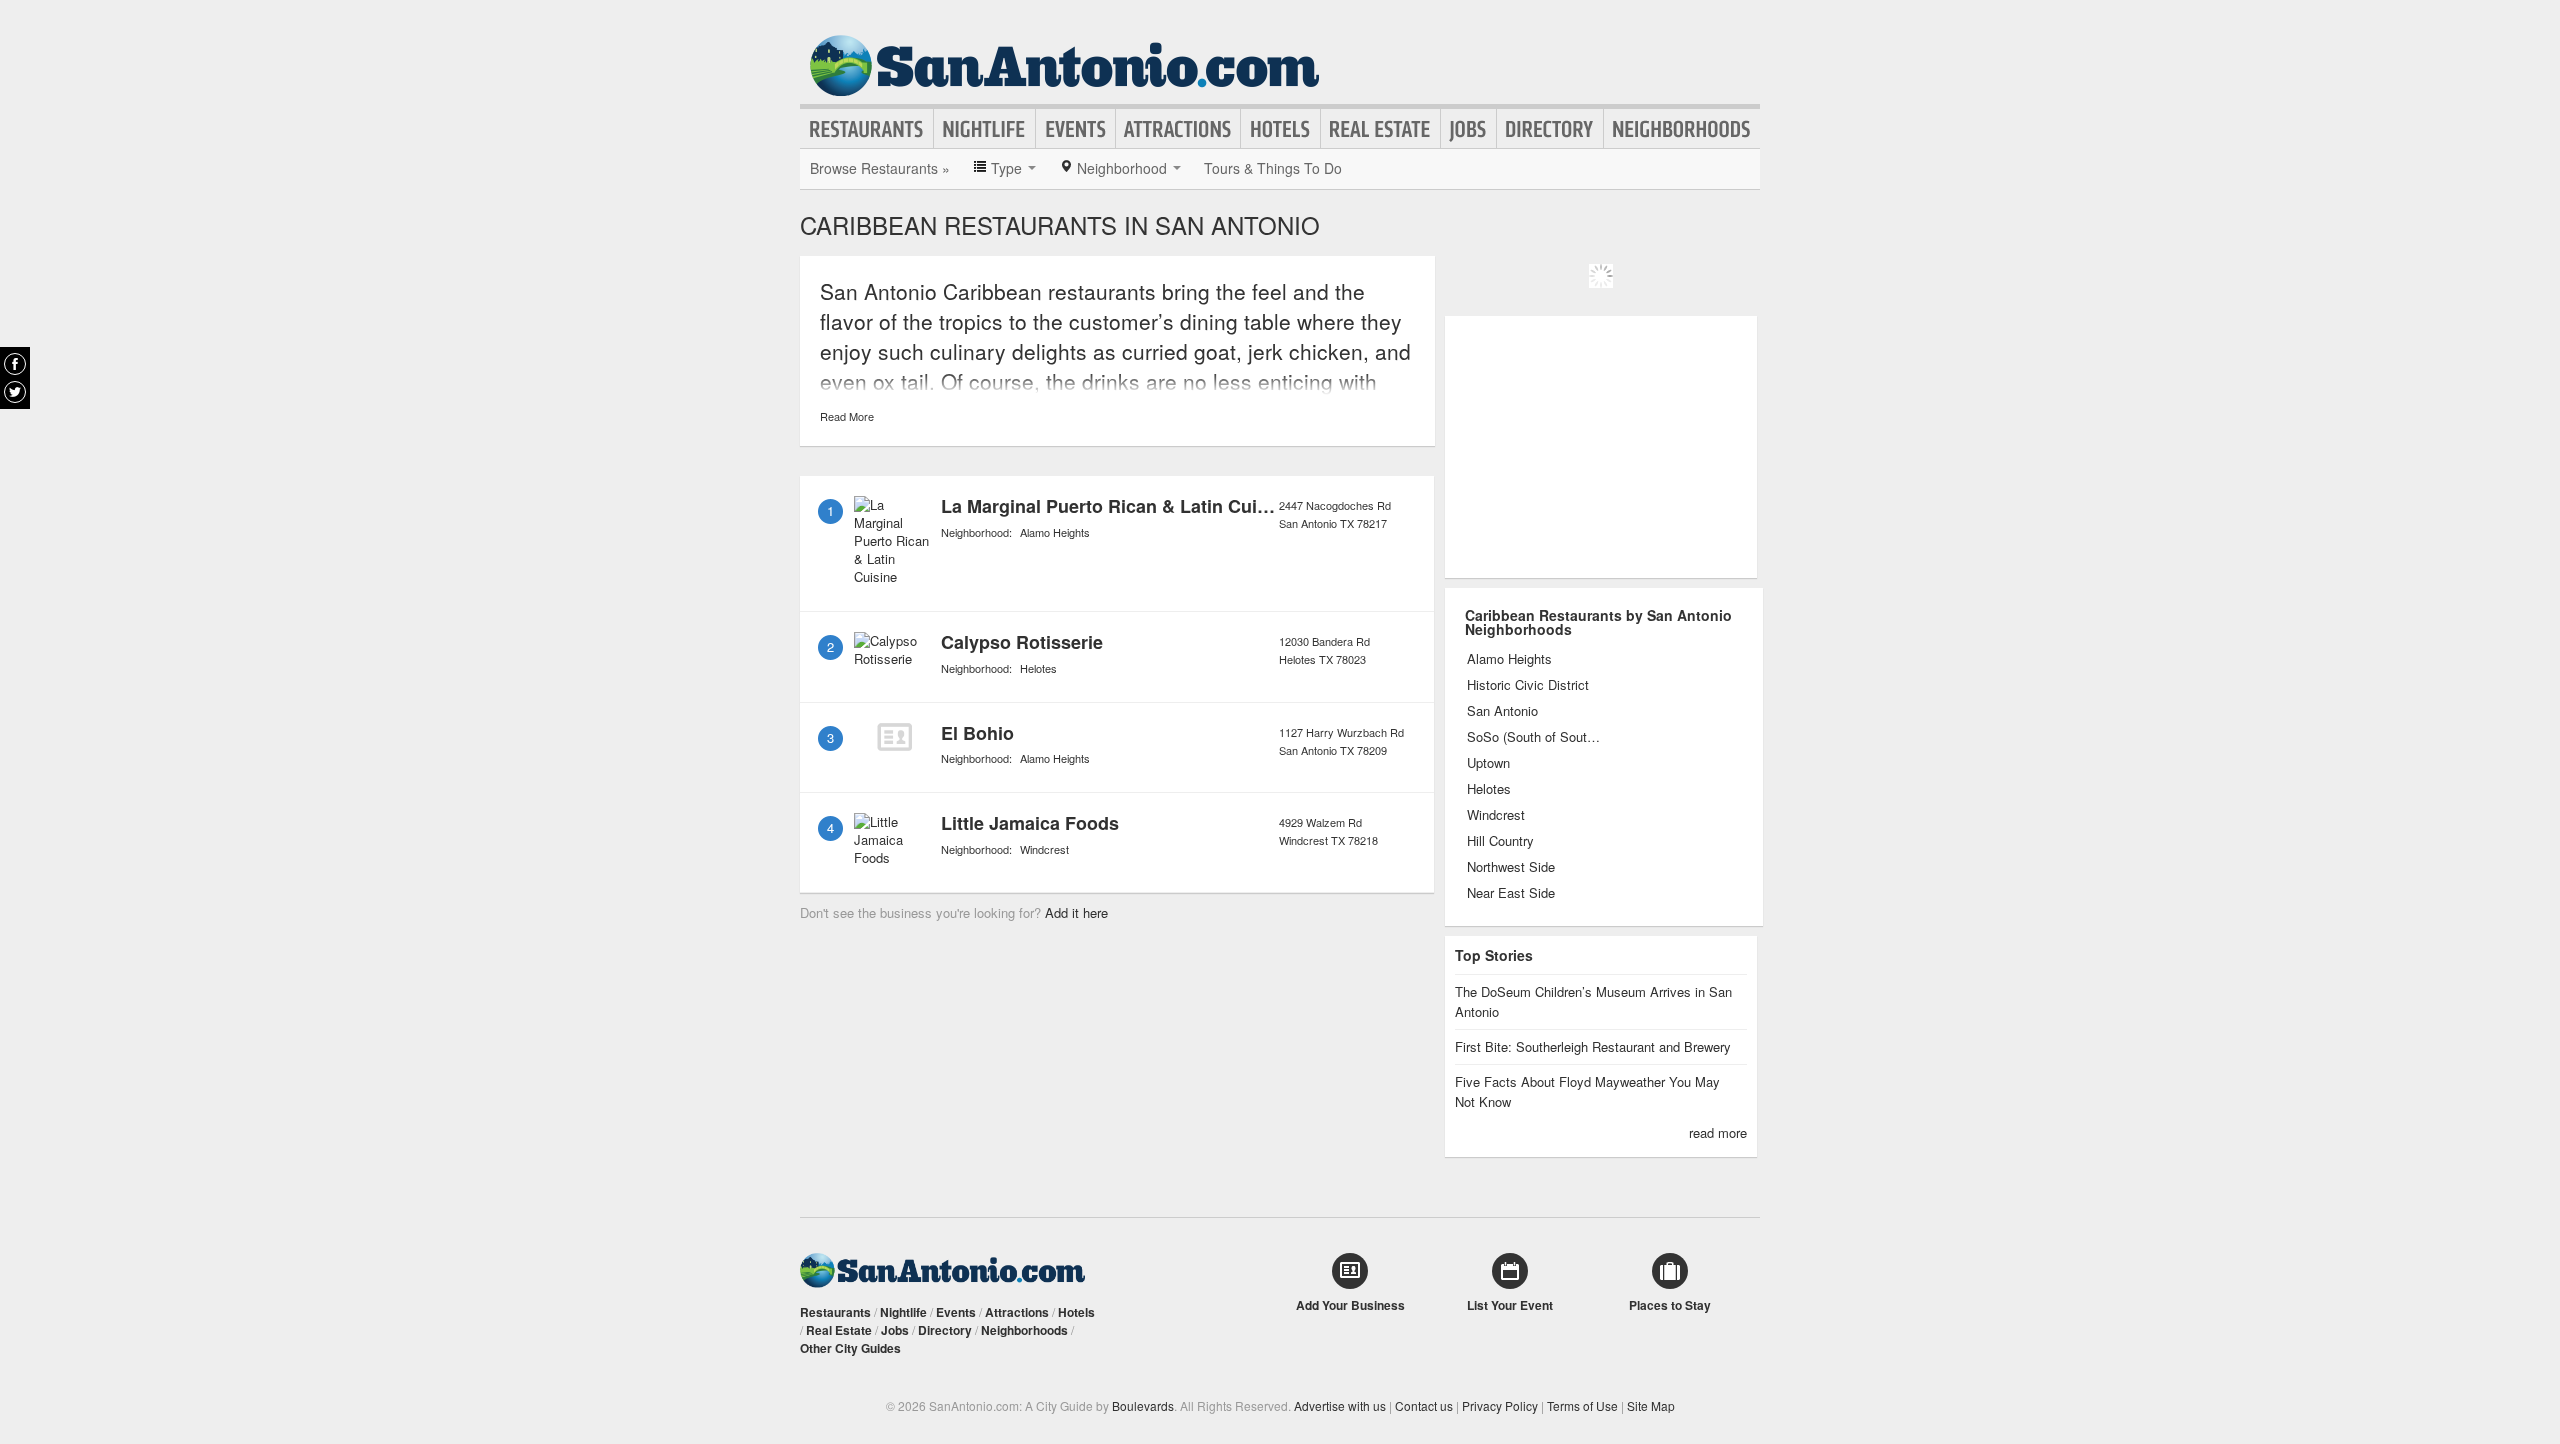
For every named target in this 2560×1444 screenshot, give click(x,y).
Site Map (1651, 1405)
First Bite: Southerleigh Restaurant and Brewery (1593, 1046)
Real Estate (1380, 129)
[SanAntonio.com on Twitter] (15, 392)
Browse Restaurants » (880, 168)
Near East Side (1511, 893)
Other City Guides (850, 1348)
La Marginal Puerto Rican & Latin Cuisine (1117, 506)
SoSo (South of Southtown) (1534, 737)
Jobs (1468, 129)
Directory (1550, 129)
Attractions (1178, 129)
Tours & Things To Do (1273, 168)
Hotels (1280, 129)
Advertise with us (1340, 1405)
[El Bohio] (894, 737)
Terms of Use (1582, 1405)
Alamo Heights (1055, 532)
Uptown (1488, 763)
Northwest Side (1511, 867)
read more (1718, 1132)
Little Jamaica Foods (1030, 823)
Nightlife (984, 129)
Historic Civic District (1528, 685)
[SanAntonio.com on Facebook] (15, 364)
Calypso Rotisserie (1022, 642)
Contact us (1424, 1405)
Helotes (1038, 668)
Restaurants (867, 129)
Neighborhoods (1682, 129)
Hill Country (1500, 841)
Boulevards (1143, 1405)
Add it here (1076, 912)
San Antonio (1502, 711)
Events (1075, 129)
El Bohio (977, 733)
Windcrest (1044, 849)
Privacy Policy (1500, 1405)
